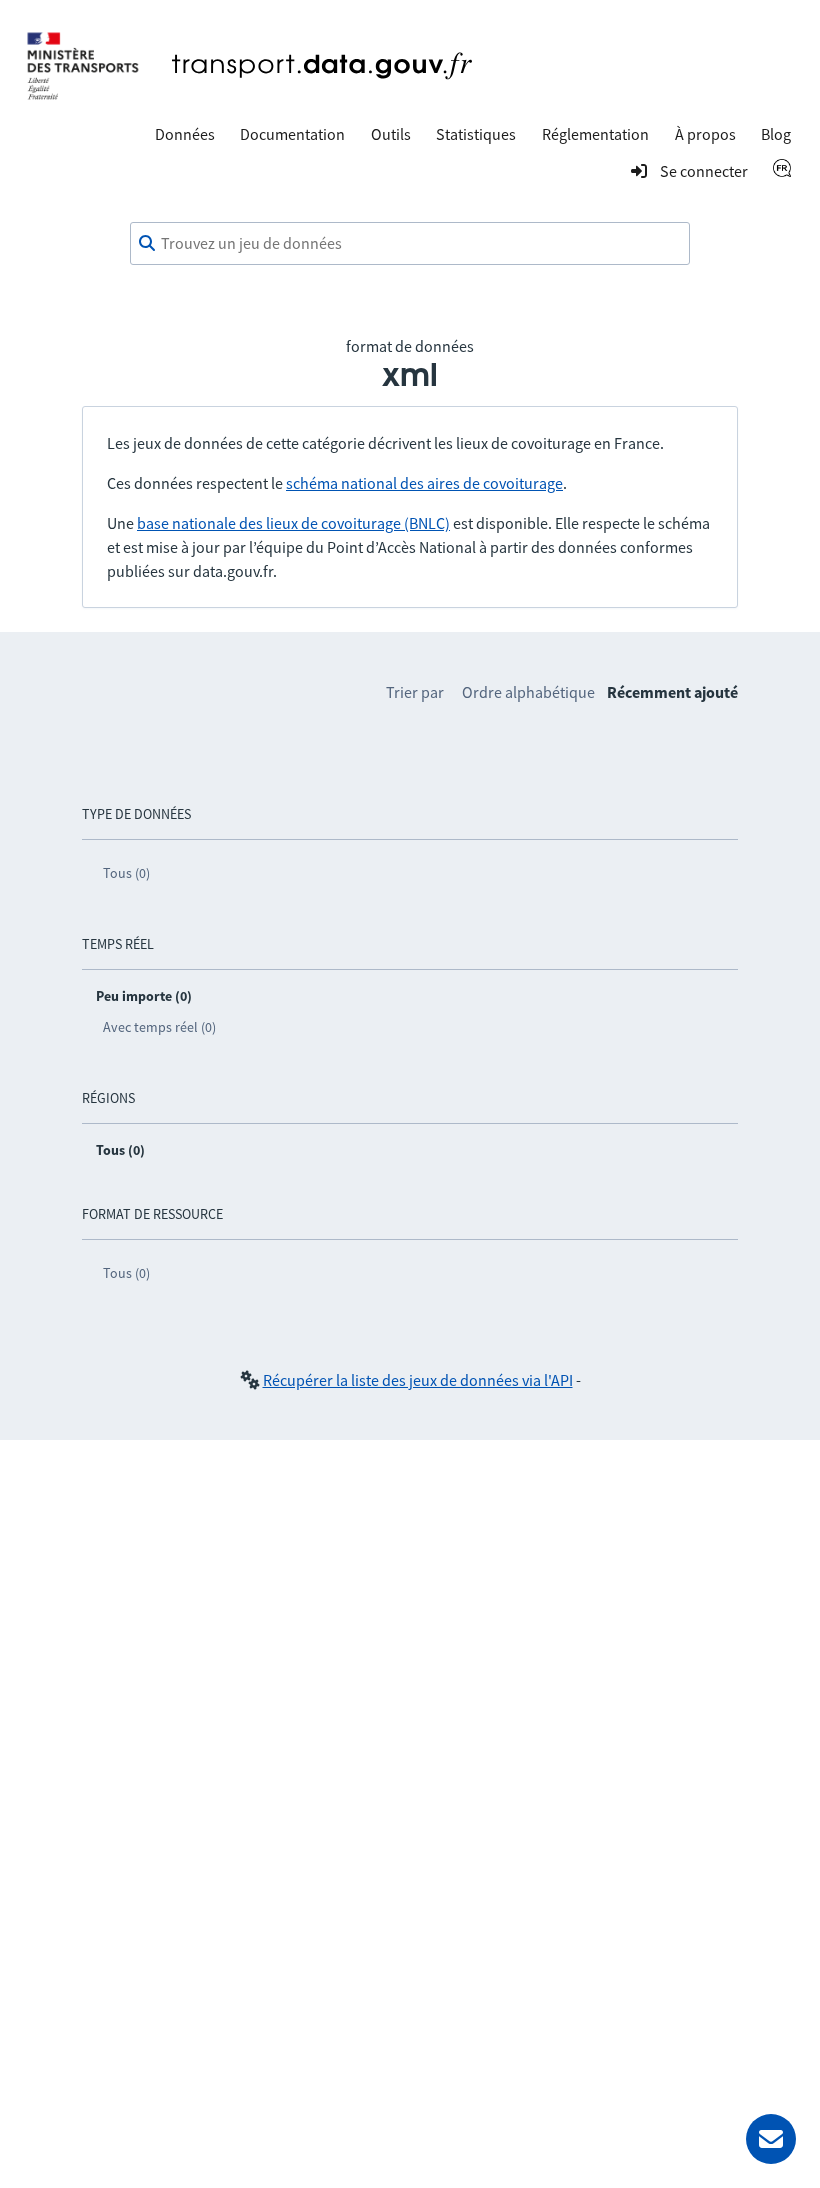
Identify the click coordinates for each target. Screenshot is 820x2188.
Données (185, 134)
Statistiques (476, 134)
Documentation (292, 134)
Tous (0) (126, 873)
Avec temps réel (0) (159, 1027)
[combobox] (410, 244)
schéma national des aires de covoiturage (424, 483)
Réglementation (595, 134)
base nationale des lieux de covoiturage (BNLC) (293, 523)
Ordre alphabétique (528, 692)
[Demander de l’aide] (771, 2139)
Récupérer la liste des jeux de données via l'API (418, 1380)
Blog (776, 134)
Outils (391, 134)
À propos (705, 134)
